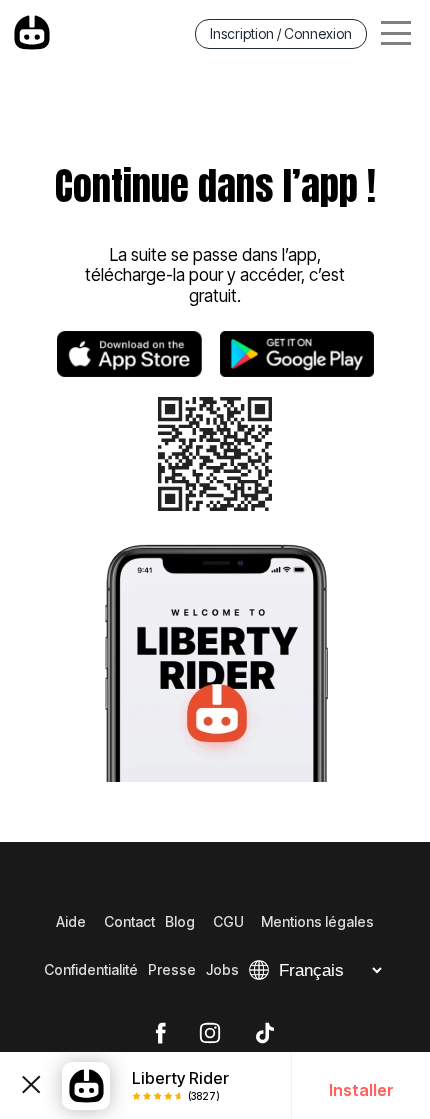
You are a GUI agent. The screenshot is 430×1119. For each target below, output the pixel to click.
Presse (172, 969)
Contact (129, 921)
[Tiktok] (265, 1034)
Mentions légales (317, 921)
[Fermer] (31, 1086)
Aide (71, 921)
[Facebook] (160, 1034)
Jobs (222, 969)
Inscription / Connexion (281, 33)
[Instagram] (210, 1034)
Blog (180, 921)
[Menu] (396, 33)
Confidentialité (91, 969)
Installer (361, 1090)
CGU (228, 921)
